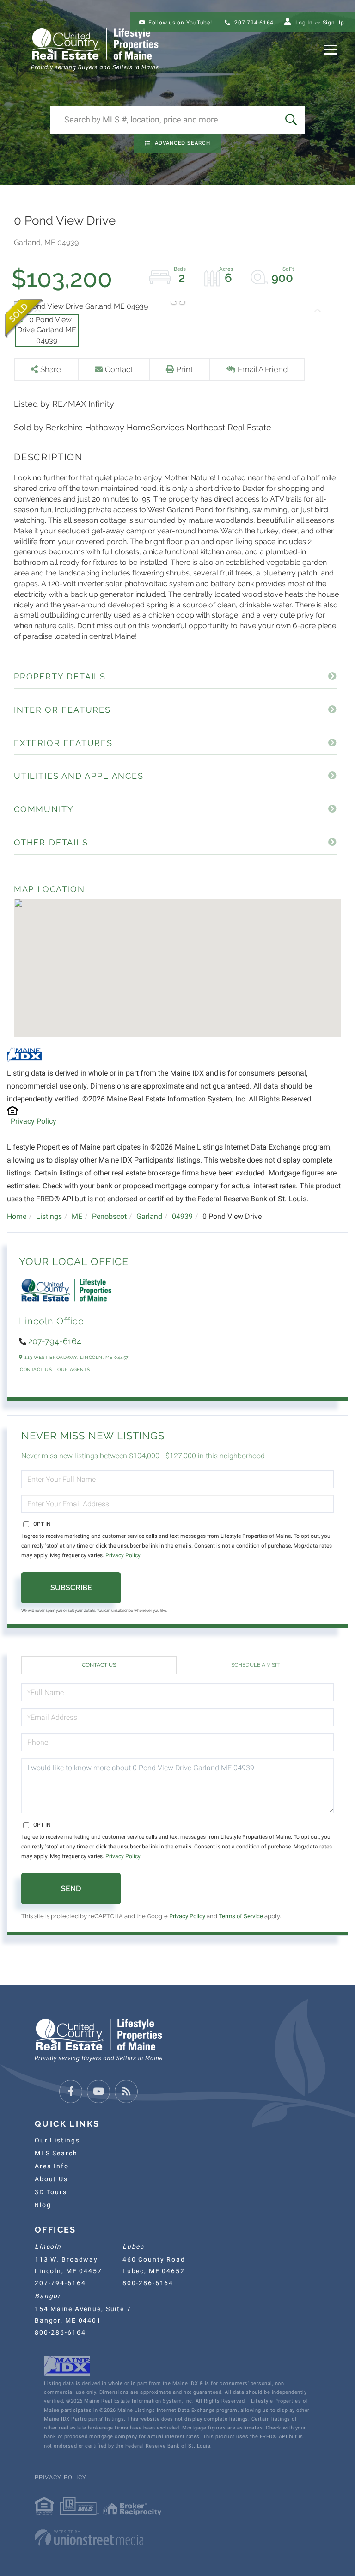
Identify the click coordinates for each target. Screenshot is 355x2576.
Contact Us (36, 1369)
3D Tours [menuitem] (51, 2192)
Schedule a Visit (255, 1665)
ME (77, 1216)
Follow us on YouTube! (180, 23)
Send (71, 1888)
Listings (49, 1216)
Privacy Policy (34, 1121)
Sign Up (334, 23)
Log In (304, 23)
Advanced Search (183, 143)
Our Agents (73, 1369)
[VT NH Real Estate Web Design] (177, 2538)
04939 (182, 1216)
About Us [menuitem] (51, 2179)
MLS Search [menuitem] (56, 2153)
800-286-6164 (148, 2283)
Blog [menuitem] (43, 2205)
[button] (291, 120)
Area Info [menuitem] (52, 2166)
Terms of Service (241, 1916)
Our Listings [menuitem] (57, 2140)
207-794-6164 (253, 23)
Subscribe (71, 1588)
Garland (149, 1216)
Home (17, 1216)
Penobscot (109, 1216)
